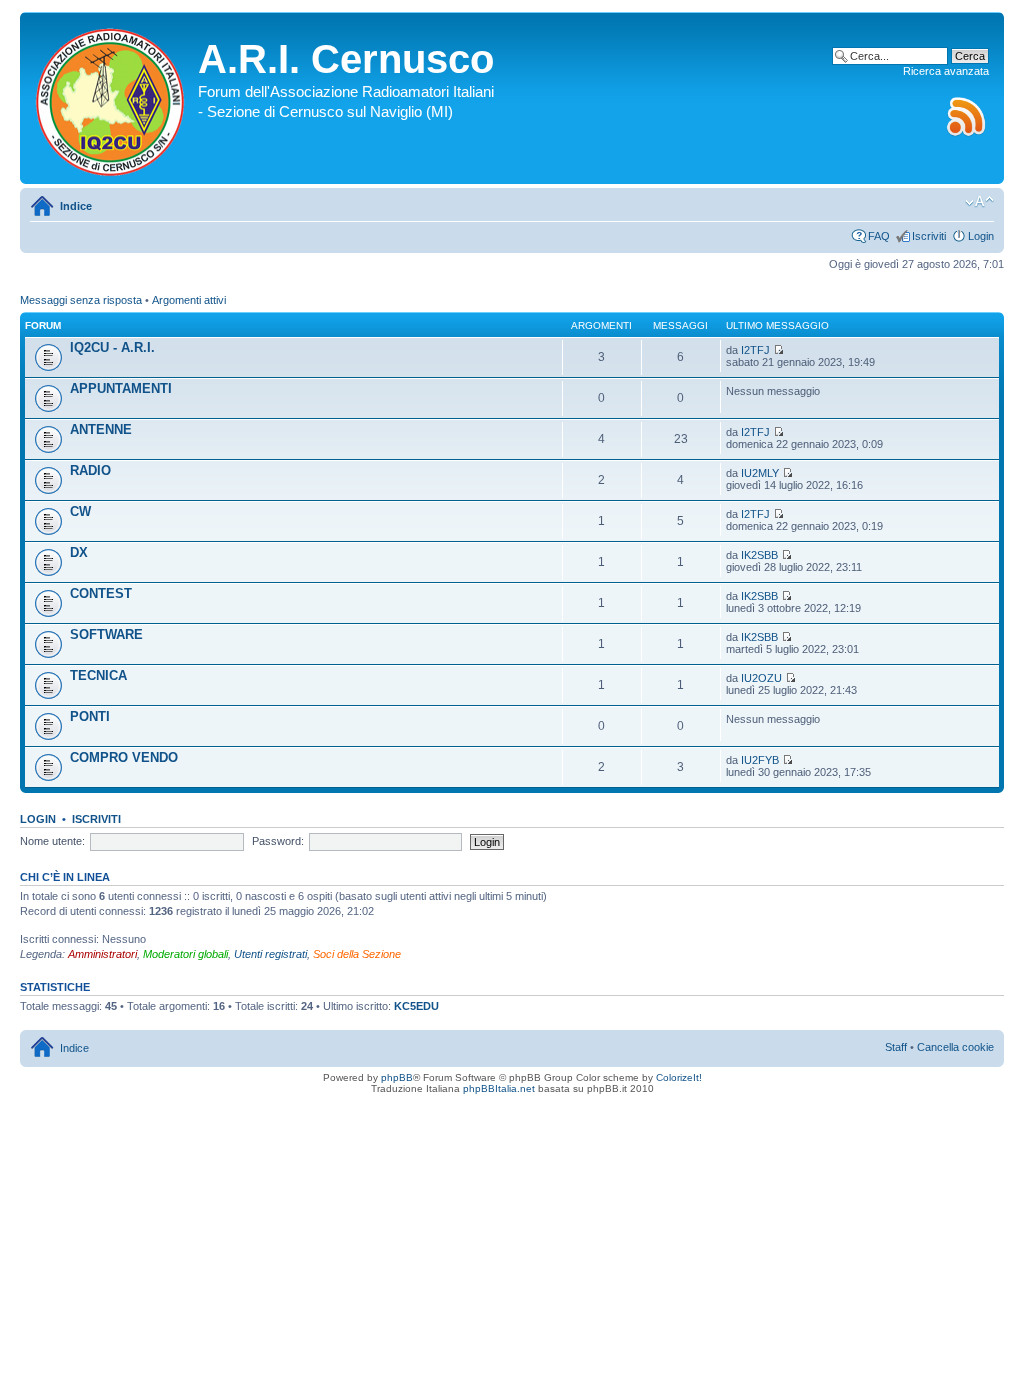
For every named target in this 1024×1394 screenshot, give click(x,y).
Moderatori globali (185, 954)
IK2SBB (759, 555)
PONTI (90, 716)
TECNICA (98, 675)
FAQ (879, 236)
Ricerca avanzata (946, 71)
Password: (278, 841)
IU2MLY (760, 473)
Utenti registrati (270, 954)
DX (79, 552)
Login (981, 236)
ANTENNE (101, 429)
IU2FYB (760, 760)
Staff (896, 1047)
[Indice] (111, 98)
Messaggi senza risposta (81, 300)
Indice (76, 206)
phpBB (397, 1077)
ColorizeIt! (679, 1077)
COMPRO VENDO (124, 757)
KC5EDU (416, 1006)
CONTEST (101, 593)
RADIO (90, 470)
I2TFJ (755, 350)
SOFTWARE (106, 634)
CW (80, 511)
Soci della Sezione (357, 954)
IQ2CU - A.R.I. (112, 347)
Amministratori (102, 954)
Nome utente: (52, 841)
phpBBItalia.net (499, 1088)
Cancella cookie (955, 1047)
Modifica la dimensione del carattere (979, 202)
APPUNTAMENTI (121, 388)
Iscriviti (929, 236)
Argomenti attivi (189, 300)
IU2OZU (761, 678)
